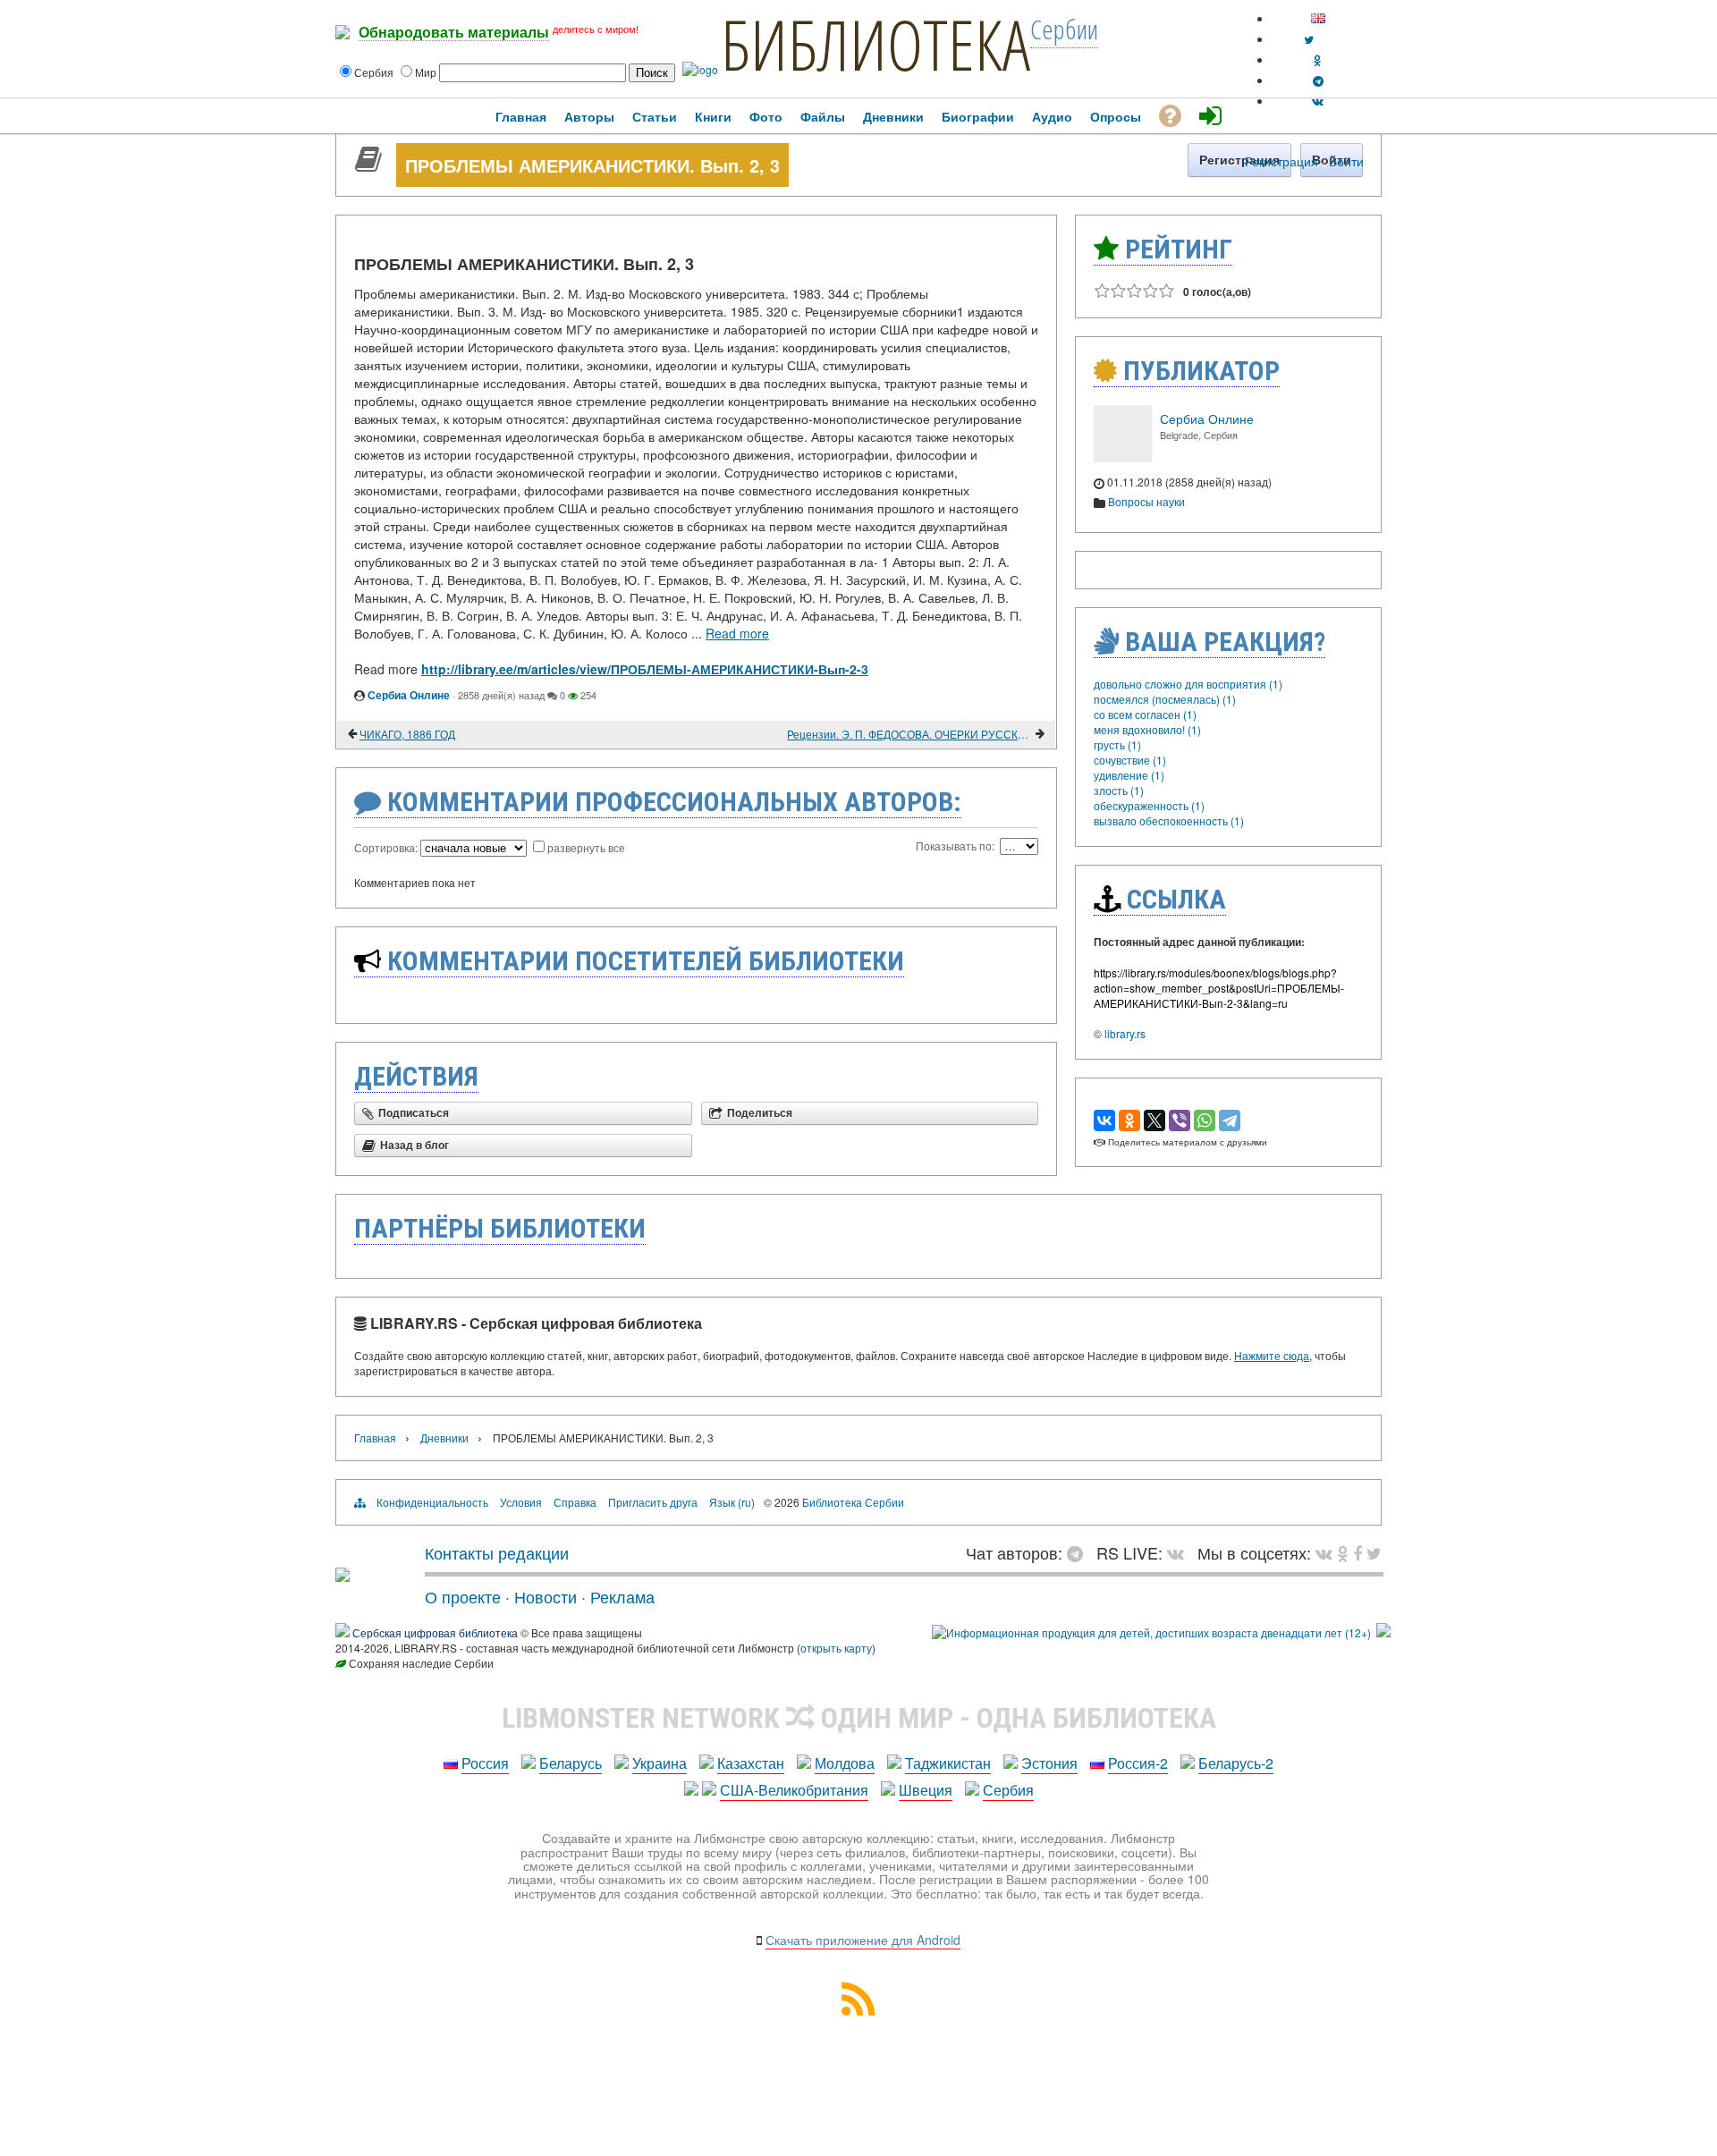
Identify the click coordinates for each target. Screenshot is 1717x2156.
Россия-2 (1138, 1763)
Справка (575, 1502)
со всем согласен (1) (1145, 714)
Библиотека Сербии (853, 1502)
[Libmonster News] (1374, 1552)
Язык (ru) (732, 1502)
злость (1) (1119, 790)
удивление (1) (1129, 775)
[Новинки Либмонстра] (1343, 1552)
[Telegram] (1230, 1120)
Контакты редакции (497, 1552)
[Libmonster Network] (1151, 1632)
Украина (660, 1763)
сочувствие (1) (1130, 760)
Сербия (1008, 1790)
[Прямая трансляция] (1180, 1552)
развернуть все (586, 847)
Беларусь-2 (1236, 1763)
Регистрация (1281, 161)
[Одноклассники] (1129, 1120)
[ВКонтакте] (1104, 1120)
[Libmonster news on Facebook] (1358, 1552)
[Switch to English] (1318, 18)
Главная (375, 1437)
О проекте (463, 1596)
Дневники (444, 1437)
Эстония (1049, 1763)
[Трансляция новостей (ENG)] (1309, 39)
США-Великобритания (794, 1790)
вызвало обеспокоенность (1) (1169, 820)
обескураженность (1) (1149, 805)
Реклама (622, 1596)
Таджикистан (948, 1763)
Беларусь (571, 1763)
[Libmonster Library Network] (1383, 1632)
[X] (1155, 1120)
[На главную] (343, 1575)
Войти (1346, 161)
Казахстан (751, 1763)
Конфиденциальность (432, 1502)
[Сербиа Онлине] (1122, 457)
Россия (485, 1763)
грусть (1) (1117, 744)
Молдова (845, 1763)
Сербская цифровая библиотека (435, 1632)
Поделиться (760, 1113)
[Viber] (1180, 1120)
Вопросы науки (1146, 501)
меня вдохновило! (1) (1147, 729)
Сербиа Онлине (409, 695)
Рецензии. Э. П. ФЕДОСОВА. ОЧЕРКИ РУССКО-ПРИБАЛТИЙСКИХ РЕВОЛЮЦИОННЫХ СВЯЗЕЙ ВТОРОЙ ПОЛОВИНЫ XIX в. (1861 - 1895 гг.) (910, 734)
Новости (546, 1596)
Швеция (926, 1790)
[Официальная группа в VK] (1318, 101)
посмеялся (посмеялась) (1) (1165, 699)
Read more (737, 633)
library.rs (1125, 1033)
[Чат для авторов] (1079, 1552)
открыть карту (836, 1648)
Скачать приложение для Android (863, 1940)
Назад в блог (414, 1146)
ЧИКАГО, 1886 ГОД (407, 734)
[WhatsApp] (1205, 1120)
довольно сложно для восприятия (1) (1188, 684)
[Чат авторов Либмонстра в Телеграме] (1318, 80)
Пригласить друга (653, 1502)
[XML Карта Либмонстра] (858, 2010)
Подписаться (414, 1113)
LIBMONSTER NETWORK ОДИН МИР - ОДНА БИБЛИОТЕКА (859, 1718)
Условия (521, 1502)
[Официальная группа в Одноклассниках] (1318, 59)
